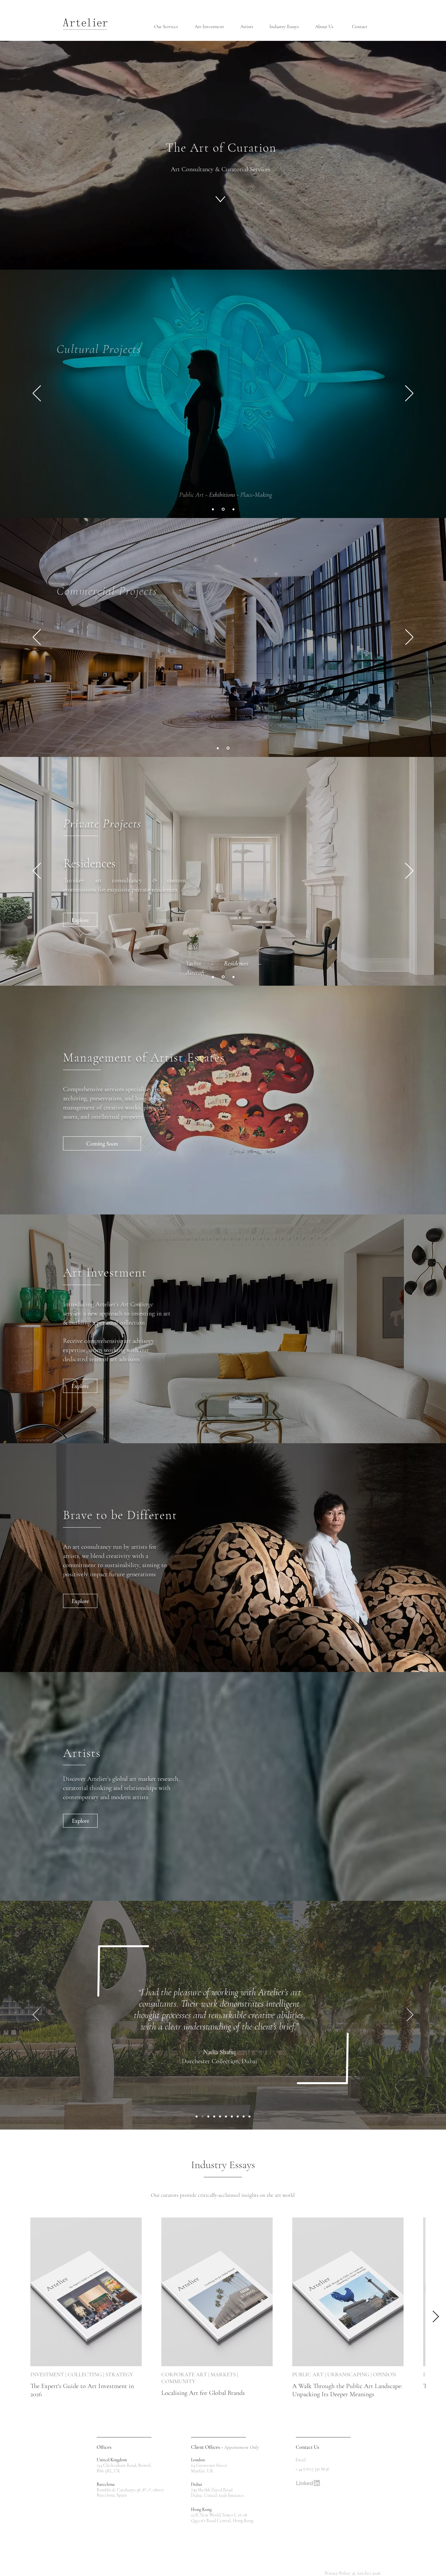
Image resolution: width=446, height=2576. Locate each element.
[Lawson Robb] (214, 2116)
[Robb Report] (232, 2116)
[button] (169, 27)
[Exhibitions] (224, 509)
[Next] (409, 394)
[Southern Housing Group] (244, 2116)
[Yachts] (213, 977)
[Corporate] (228, 748)
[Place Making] (233, 509)
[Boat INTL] (197, 2116)
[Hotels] (218, 748)
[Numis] (226, 2116)
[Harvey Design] (238, 2116)
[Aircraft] (233, 977)
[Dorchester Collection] (202, 2116)
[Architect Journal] (220, 2116)
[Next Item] (436, 2317)
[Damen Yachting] (249, 2116)
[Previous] (37, 394)
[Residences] (224, 977)
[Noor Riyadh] (208, 2116)
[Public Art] (213, 509)
